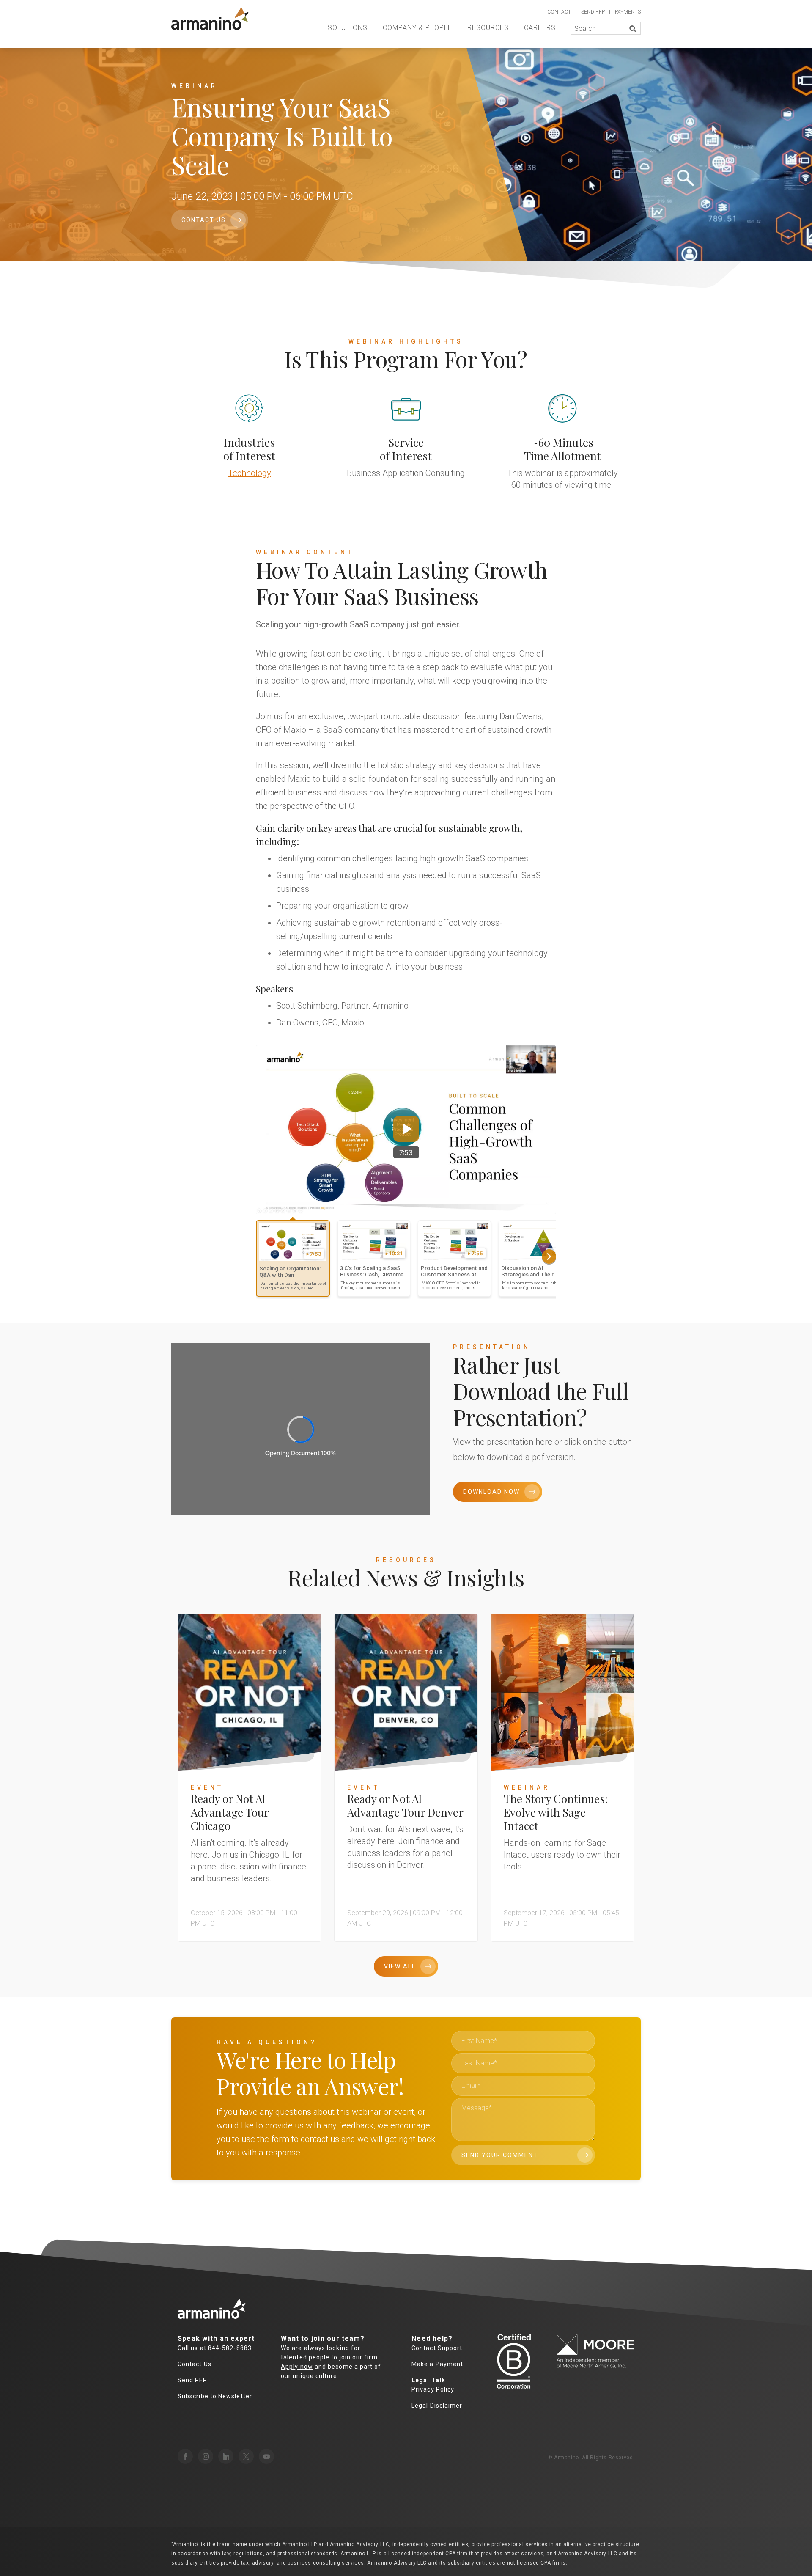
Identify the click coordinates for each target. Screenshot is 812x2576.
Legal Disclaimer (437, 2406)
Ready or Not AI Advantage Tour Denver (405, 1805)
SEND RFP (593, 12)
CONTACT (559, 12)
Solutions (348, 28)
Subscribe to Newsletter (215, 2396)
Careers (540, 28)
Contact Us (204, 220)
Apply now (297, 2367)
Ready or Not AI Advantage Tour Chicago (230, 1812)
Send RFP (192, 2380)
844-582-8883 (230, 2348)
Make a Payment (437, 2364)
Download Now (491, 1492)
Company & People (417, 28)
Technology (250, 473)
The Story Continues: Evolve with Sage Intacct (556, 1812)
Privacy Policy (433, 2389)
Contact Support (437, 2348)
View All (400, 1966)
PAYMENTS (628, 12)
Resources (488, 28)
